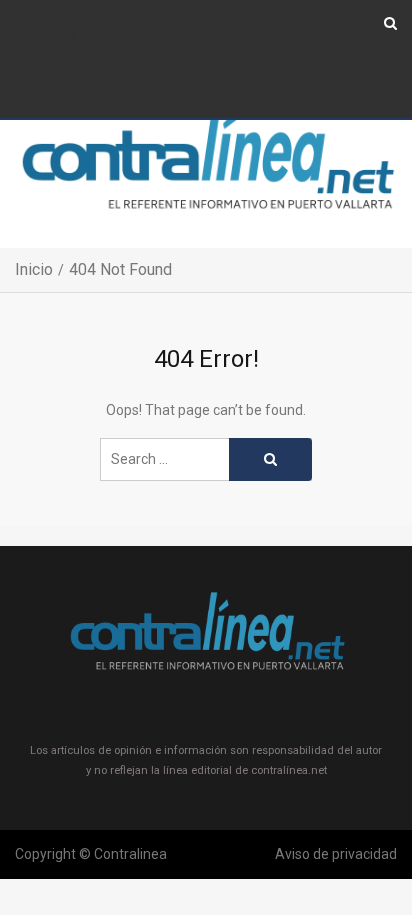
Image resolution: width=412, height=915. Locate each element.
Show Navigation (70, 37)
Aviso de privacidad (336, 854)
